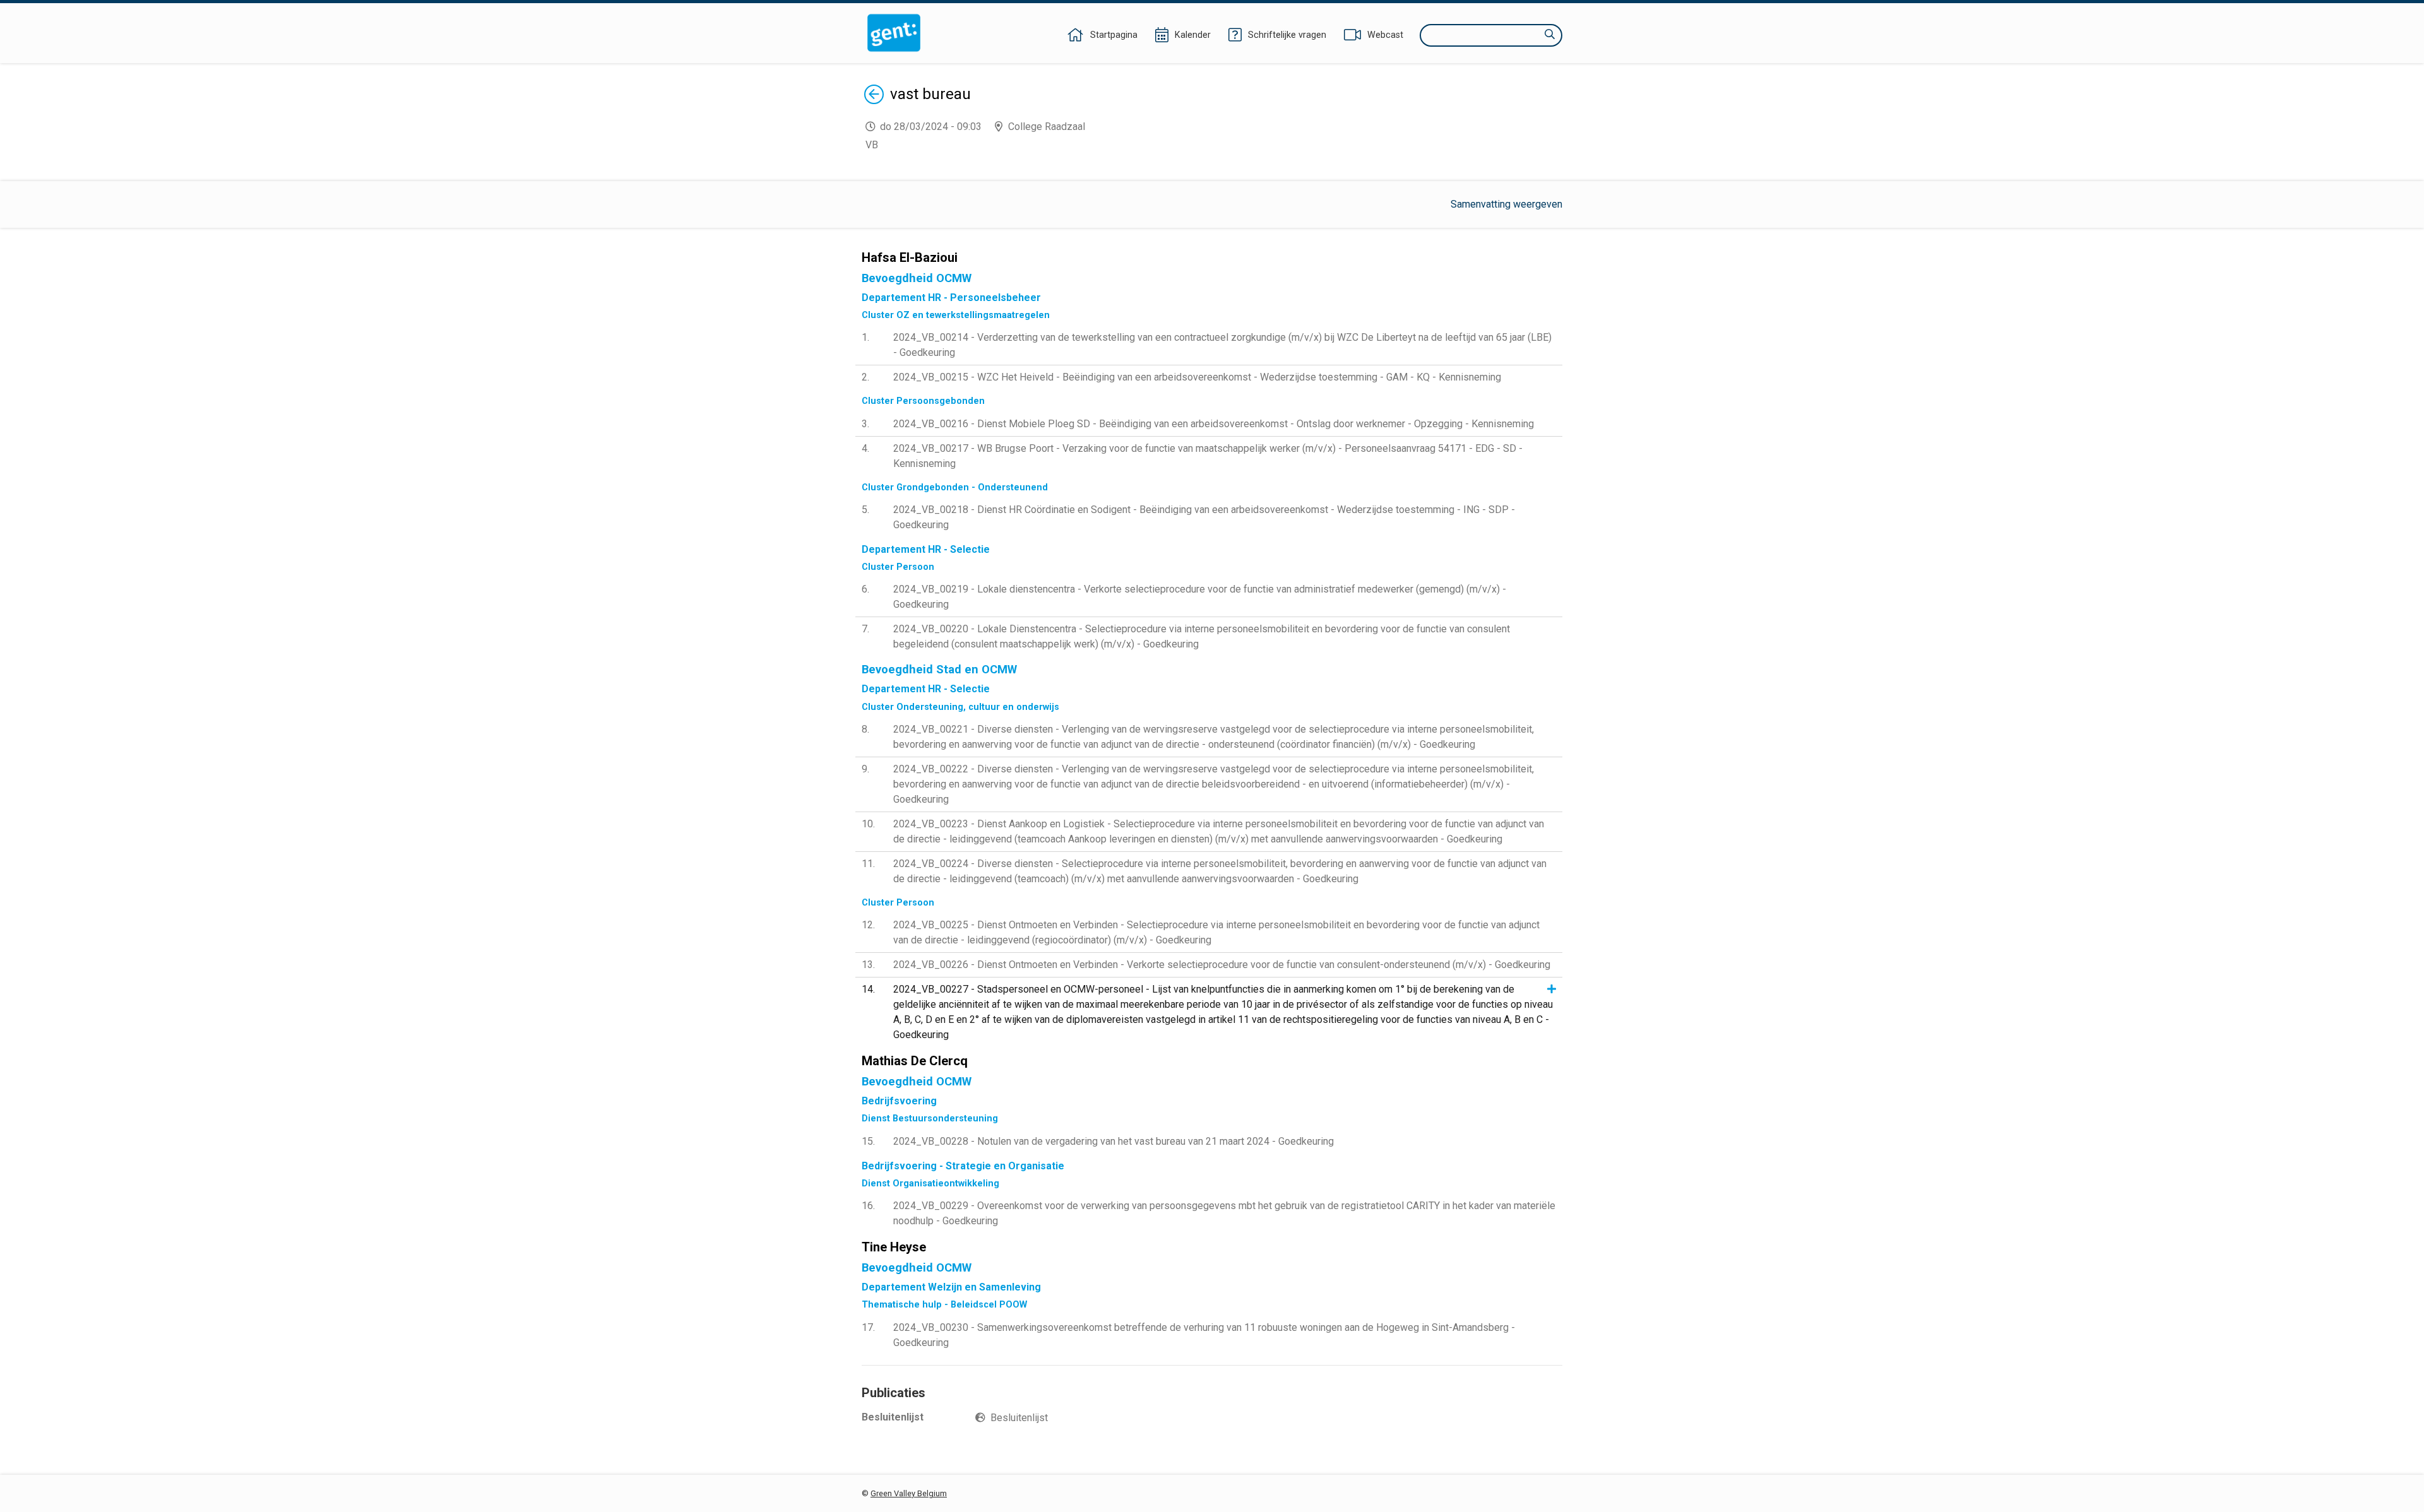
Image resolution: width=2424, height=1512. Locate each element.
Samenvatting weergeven (1506, 204)
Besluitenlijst (1019, 1418)
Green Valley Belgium (909, 1493)
